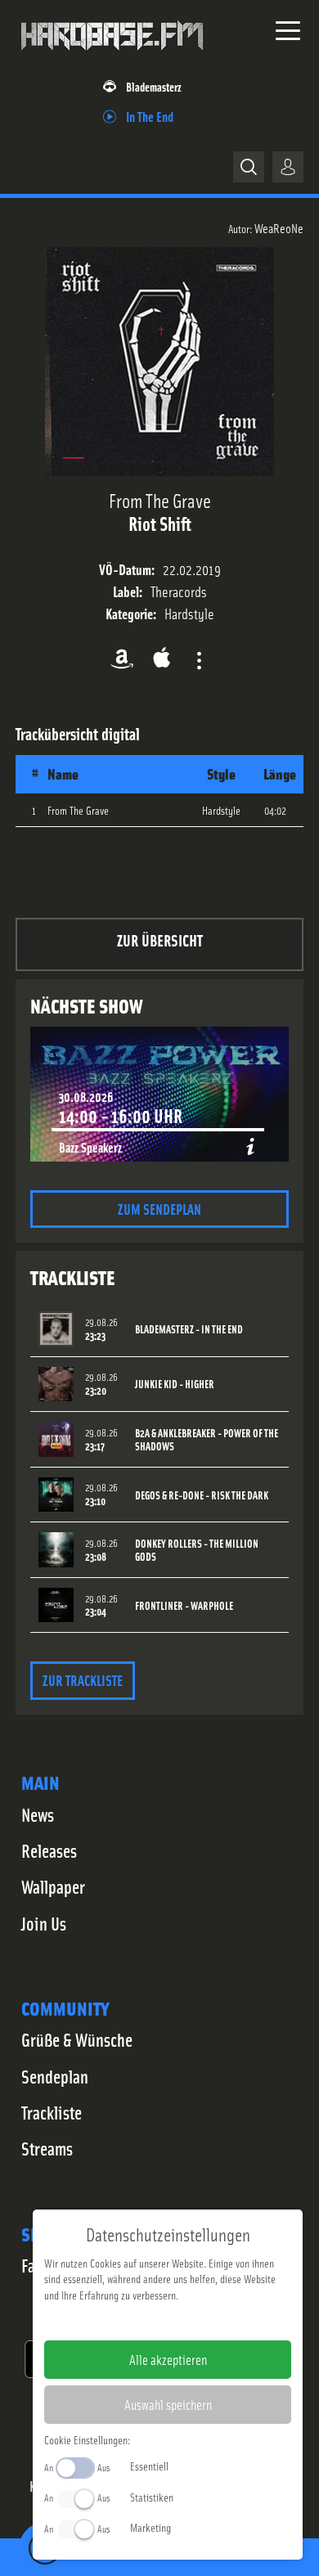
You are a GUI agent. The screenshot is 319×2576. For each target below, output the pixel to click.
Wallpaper (53, 1886)
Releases (49, 1850)
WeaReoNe (279, 227)
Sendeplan (55, 2076)
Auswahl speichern (168, 2404)
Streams (47, 2148)
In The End (150, 116)
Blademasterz (154, 86)
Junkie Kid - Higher (175, 1384)
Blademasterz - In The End (189, 1329)
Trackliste (52, 2112)
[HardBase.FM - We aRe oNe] (112, 56)
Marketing (151, 2527)
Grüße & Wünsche (77, 2039)
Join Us (44, 1923)
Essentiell (149, 2466)
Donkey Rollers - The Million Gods (197, 1550)
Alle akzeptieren (168, 2359)
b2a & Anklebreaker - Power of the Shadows (207, 1440)
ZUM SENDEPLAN (159, 1209)
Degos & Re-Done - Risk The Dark (202, 1495)
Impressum (117, 2321)
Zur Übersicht (160, 940)
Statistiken (152, 2497)
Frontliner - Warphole (184, 1605)
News (38, 1814)
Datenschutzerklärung (196, 2321)
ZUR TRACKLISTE (83, 1680)
